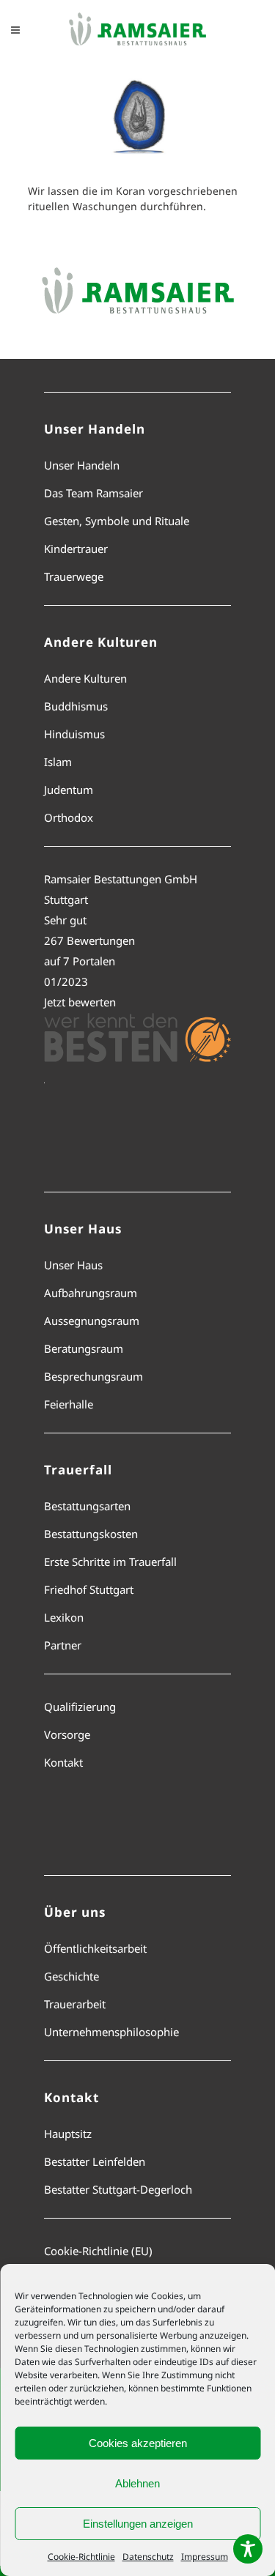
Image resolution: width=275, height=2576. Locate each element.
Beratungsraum (84, 1348)
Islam (58, 762)
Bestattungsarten (87, 1506)
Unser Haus (73, 1265)
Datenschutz (148, 2557)
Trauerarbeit (75, 2004)
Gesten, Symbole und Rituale (117, 521)
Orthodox (69, 817)
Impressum (205, 2557)
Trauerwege (74, 576)
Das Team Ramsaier (93, 493)
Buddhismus (76, 706)
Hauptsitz (68, 2134)
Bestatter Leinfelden (95, 2161)
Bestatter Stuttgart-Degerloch (118, 2189)
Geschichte (71, 1976)
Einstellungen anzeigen (138, 2524)
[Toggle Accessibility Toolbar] (248, 2549)
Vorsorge (67, 1734)
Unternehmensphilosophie (111, 2032)
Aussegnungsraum (92, 1321)
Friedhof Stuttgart (89, 1589)
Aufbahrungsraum (91, 1293)
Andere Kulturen (85, 678)
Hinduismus (74, 734)
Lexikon (64, 1617)
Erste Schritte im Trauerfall (110, 1562)
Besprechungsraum (93, 1376)
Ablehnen (137, 2483)
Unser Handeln (82, 465)
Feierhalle (69, 1404)
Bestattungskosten (91, 1534)
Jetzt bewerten (80, 1002)
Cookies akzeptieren (138, 2443)
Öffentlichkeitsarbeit (95, 1948)
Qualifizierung (80, 1707)
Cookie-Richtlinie (81, 2557)
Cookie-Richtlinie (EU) (98, 2251)
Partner (63, 1645)
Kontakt (63, 1762)
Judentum (69, 790)
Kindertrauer (76, 549)
